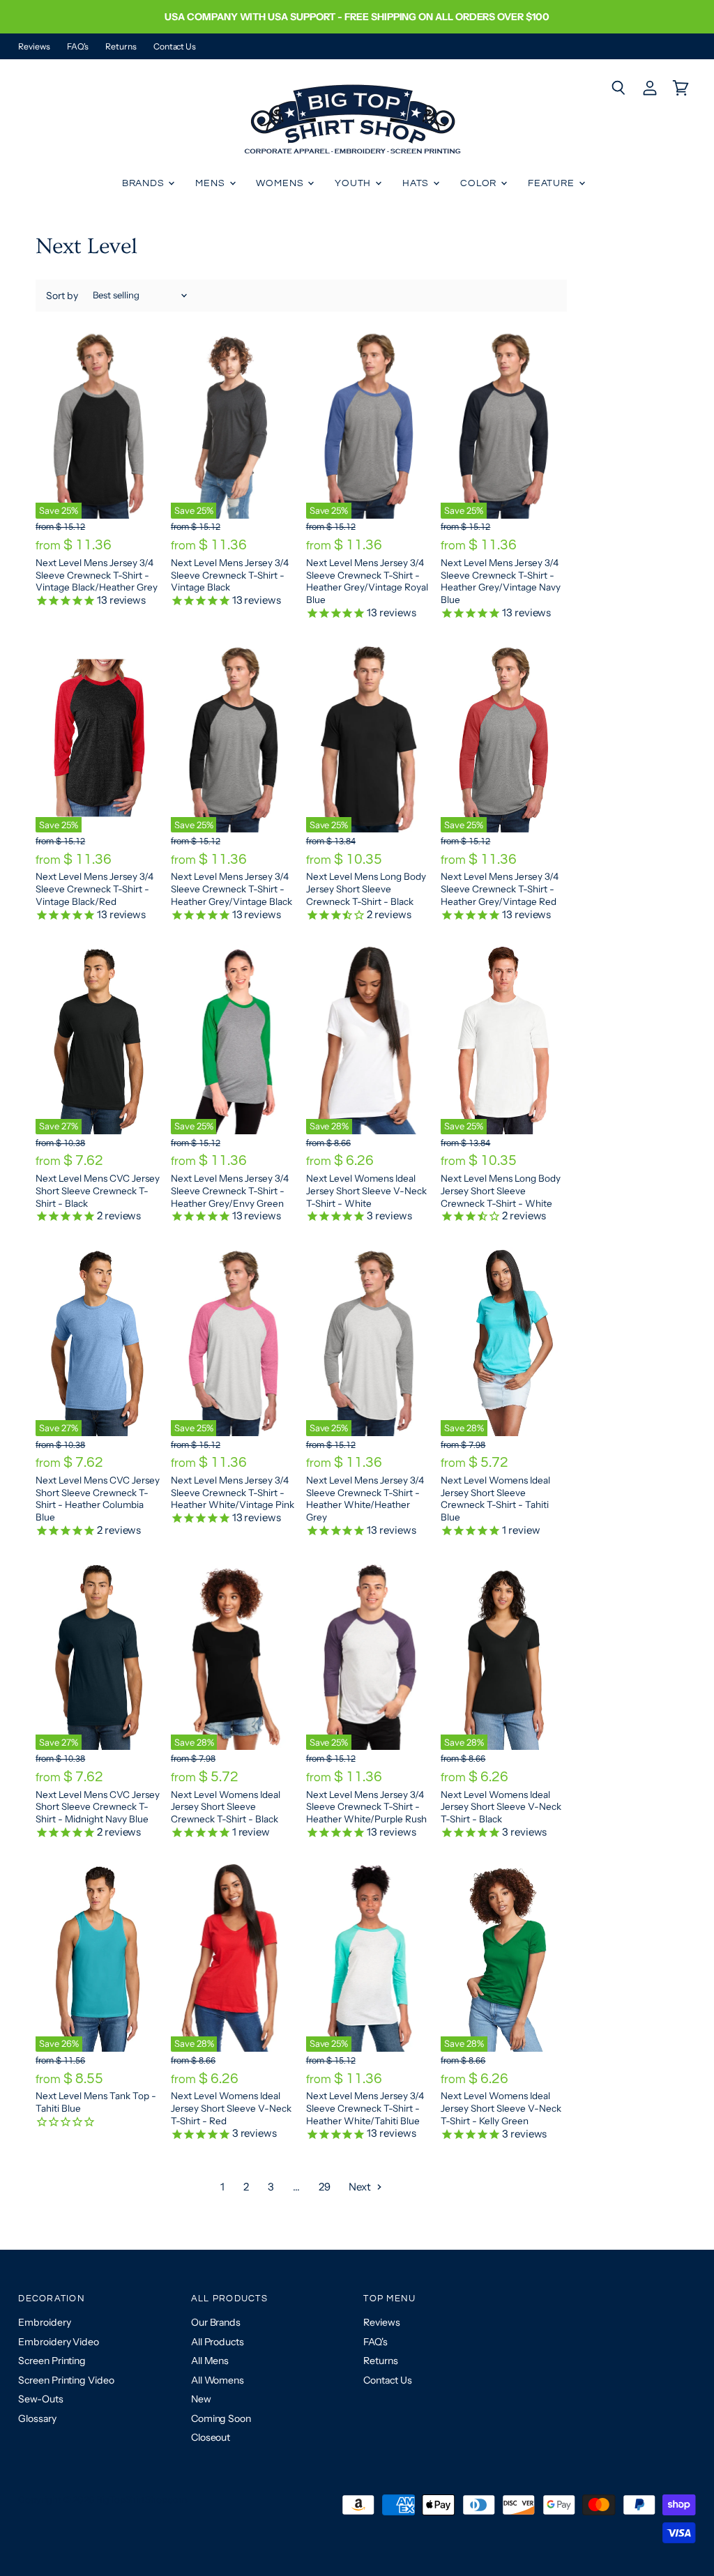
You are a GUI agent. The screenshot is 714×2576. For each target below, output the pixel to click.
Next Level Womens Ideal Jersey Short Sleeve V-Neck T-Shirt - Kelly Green (501, 2108)
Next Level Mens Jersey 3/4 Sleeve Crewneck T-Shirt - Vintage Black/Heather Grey (97, 575)
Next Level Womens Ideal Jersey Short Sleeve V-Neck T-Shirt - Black (501, 1807)
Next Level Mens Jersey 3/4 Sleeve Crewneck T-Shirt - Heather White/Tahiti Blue (365, 2108)
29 (325, 2187)
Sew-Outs (40, 2399)
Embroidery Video (59, 2342)
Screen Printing (52, 2361)
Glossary (37, 2418)
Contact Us (175, 47)
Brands (145, 183)
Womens (281, 183)
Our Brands (216, 2322)
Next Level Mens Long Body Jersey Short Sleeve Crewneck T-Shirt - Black (366, 889)
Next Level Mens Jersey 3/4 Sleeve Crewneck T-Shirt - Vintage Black (230, 575)
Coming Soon (221, 2418)
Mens (211, 183)
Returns (121, 47)
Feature (553, 183)
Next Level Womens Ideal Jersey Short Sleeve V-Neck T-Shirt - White (366, 1190)
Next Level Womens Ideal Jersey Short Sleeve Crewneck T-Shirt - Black (226, 1807)
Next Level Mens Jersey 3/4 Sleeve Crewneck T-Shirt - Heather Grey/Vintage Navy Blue (501, 581)
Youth (354, 183)
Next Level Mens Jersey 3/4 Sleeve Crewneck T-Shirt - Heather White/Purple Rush (366, 1807)
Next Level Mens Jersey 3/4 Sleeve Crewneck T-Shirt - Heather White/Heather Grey (365, 1499)
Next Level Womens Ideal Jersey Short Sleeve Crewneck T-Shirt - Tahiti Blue (495, 1499)
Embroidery (44, 2322)
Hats (417, 183)
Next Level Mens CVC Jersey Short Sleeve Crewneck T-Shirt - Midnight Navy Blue (98, 1807)
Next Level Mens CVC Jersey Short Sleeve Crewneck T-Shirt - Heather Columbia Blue (98, 1499)
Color (480, 183)
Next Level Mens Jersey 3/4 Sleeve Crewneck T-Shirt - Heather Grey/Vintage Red (500, 889)
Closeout (211, 2437)
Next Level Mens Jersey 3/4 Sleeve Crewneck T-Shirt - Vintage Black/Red (94, 889)
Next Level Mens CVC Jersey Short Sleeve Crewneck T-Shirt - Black (98, 1190)
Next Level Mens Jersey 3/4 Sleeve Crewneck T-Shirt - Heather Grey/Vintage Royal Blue (367, 581)
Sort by (62, 296)
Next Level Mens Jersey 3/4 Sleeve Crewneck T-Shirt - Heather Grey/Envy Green (230, 1190)
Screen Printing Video (66, 2380)
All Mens (210, 2361)
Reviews (34, 47)
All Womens (218, 2380)
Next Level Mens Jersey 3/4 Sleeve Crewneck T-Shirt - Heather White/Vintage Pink (233, 1492)
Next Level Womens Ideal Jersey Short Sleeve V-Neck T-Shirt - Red (231, 2108)
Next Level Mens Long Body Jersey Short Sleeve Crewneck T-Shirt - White (501, 1190)
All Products (218, 2342)
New (201, 2399)
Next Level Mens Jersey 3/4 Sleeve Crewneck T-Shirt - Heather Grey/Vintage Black (231, 889)
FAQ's (78, 47)
